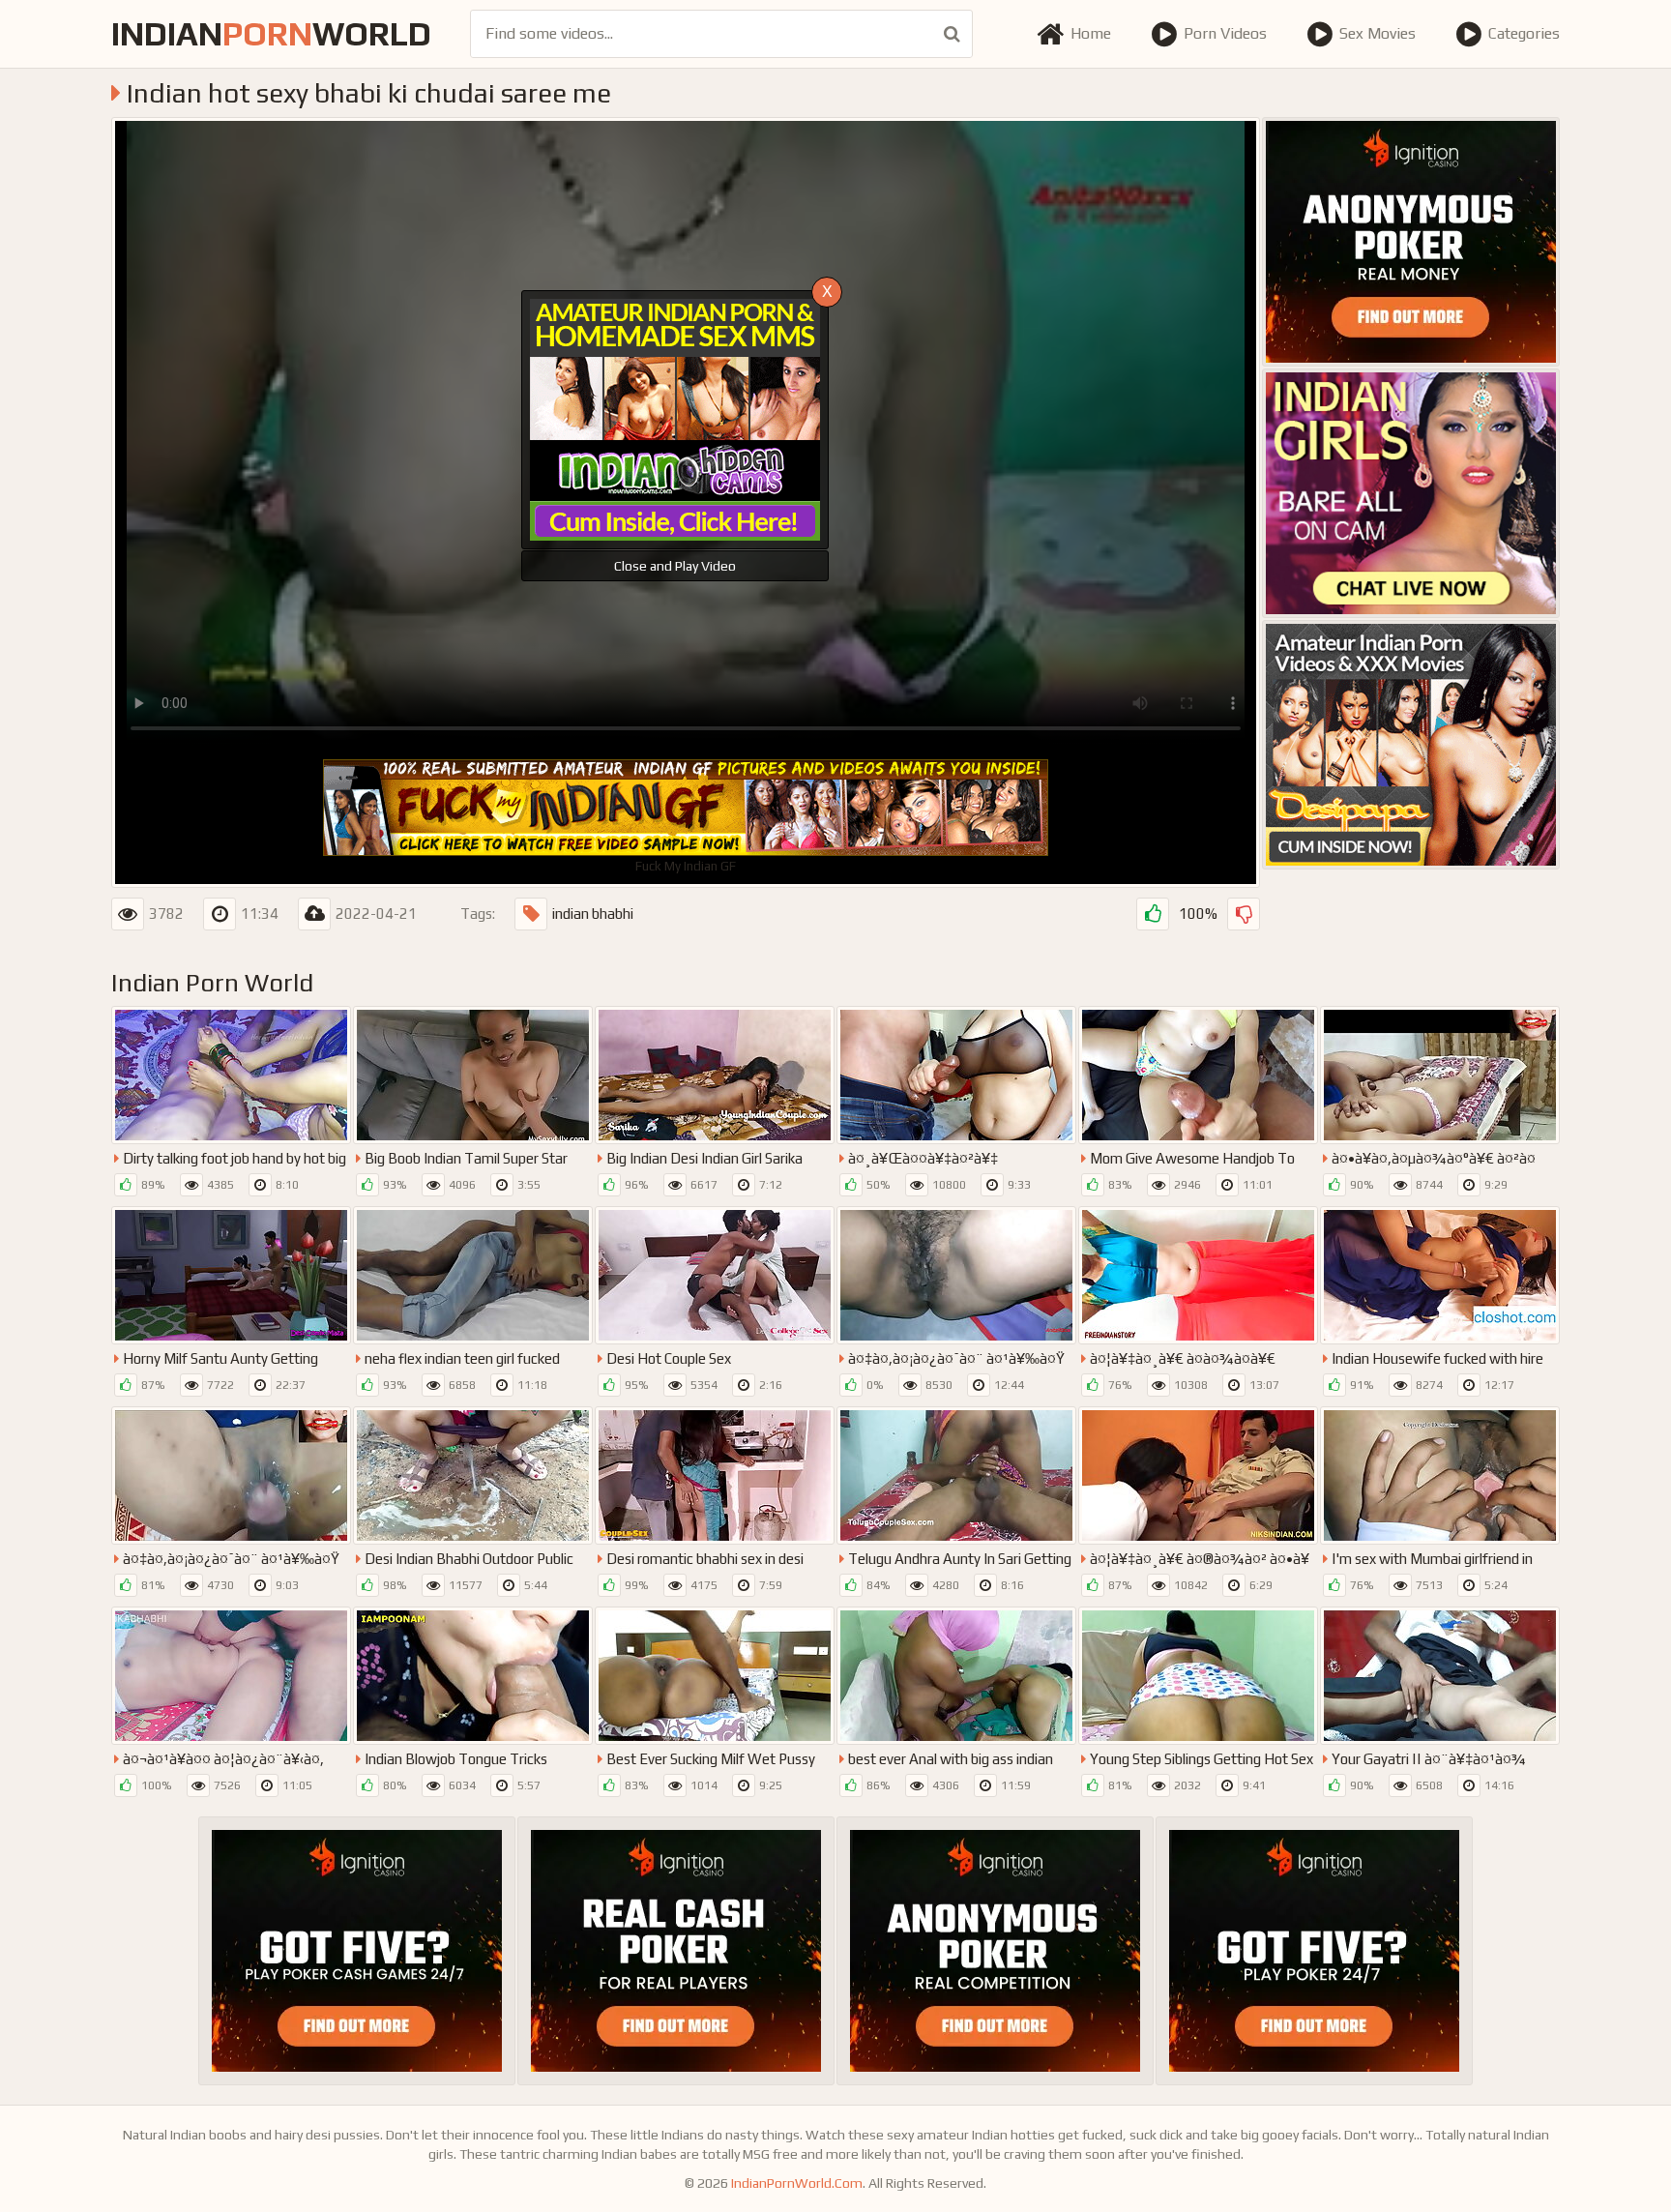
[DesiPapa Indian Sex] (1411, 745)
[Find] (952, 34)
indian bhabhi (593, 914)
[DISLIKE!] (1244, 914)
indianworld (271, 33)
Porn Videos (1225, 33)
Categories (1524, 33)
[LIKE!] (1153, 914)
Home (1091, 33)
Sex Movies (1378, 33)
